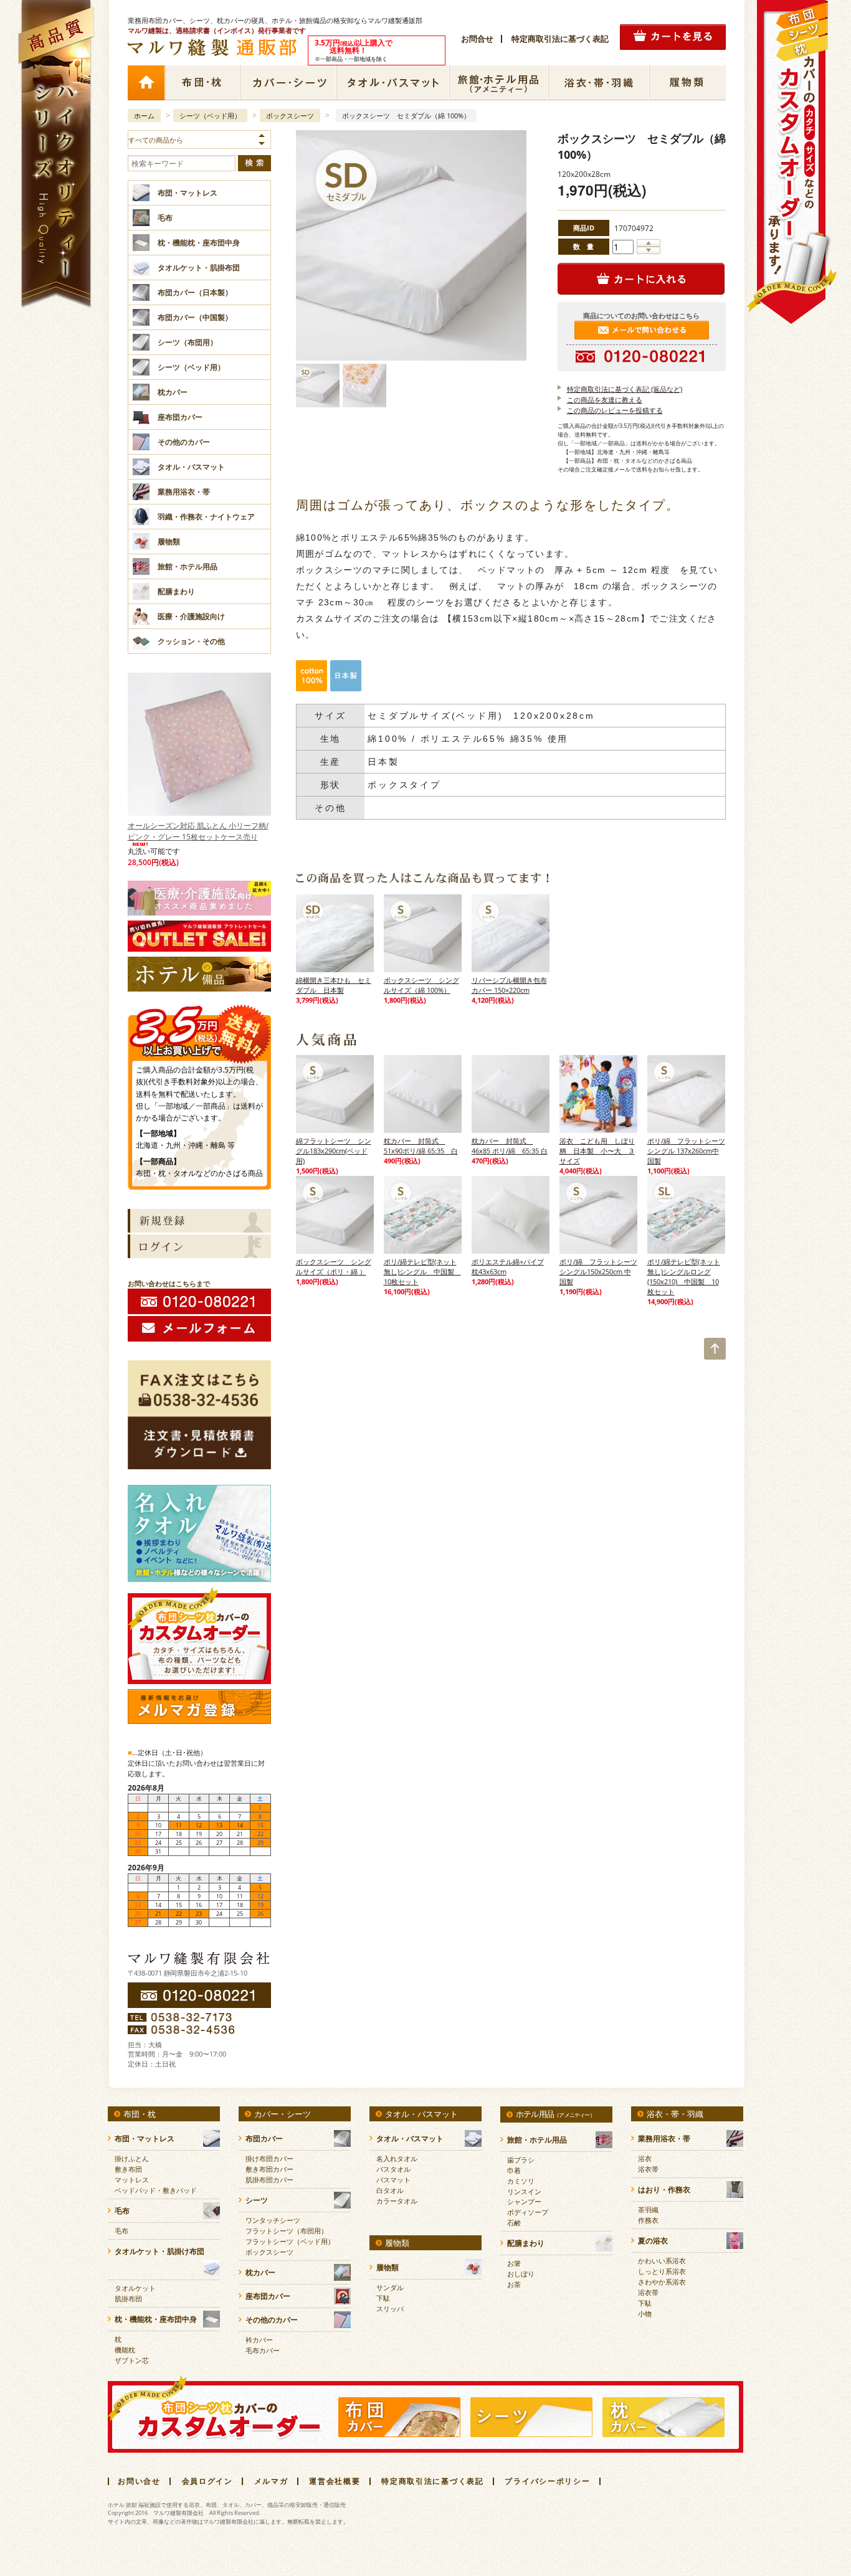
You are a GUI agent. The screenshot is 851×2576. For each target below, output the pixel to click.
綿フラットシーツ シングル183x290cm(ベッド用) (334, 1151)
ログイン (199, 1246)
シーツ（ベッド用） (210, 116)
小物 (645, 2313)
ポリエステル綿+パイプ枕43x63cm (508, 1267)
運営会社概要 (335, 2481)
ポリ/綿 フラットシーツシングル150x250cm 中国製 (598, 1271)
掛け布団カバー (269, 2158)
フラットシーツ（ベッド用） (290, 2241)
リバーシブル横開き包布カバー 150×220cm (509, 985)
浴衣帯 (648, 2169)
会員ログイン (207, 2481)
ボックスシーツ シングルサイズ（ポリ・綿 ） (334, 1267)
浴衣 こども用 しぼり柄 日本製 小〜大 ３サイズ (597, 1151)
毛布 (121, 2231)
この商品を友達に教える (605, 400)
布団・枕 (202, 83)
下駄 (383, 2298)
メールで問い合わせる (642, 330)
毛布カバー (263, 2350)
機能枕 (125, 2350)
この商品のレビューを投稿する (615, 410)
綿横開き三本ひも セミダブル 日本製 (334, 985)
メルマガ (271, 2481)
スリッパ (390, 2308)
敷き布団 (128, 2169)
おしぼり (521, 2274)
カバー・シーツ (288, 83)
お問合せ (477, 39)
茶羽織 (648, 2209)
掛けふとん (132, 2158)
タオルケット (135, 2288)
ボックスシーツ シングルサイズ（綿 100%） (421, 985)
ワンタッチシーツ (273, 2220)
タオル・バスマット (393, 83)
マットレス (132, 2180)
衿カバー (259, 2340)
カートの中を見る (673, 37)
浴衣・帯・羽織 (599, 83)
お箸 (514, 2263)
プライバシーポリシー (547, 2481)
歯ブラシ (521, 2160)
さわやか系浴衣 (662, 2282)
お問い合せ (139, 2481)
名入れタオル (397, 2158)
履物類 (687, 83)
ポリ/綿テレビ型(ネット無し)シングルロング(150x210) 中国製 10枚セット (684, 1276)
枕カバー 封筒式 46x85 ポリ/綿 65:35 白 (510, 1146)
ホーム (146, 83)
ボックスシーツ (290, 116)
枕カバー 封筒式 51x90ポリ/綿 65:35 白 (421, 1146)
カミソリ (521, 2181)
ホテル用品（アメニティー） (499, 83)
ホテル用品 (555, 2114)
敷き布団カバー (269, 2169)
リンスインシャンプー (524, 2196)
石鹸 (514, 2223)
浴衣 (645, 2158)
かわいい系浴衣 (662, 2261)
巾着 (514, 2170)
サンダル (390, 2287)
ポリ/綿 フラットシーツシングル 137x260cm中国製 (686, 1151)
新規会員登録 (199, 1221)
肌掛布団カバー (269, 2180)
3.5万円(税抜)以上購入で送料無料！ (199, 1029)
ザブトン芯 (132, 2360)
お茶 (514, 2284)
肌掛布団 (128, 2299)
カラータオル (397, 2201)
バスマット (393, 2180)
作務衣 (648, 2220)
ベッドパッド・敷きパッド (156, 2190)
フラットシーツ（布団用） (287, 2231)
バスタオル (393, 2169)
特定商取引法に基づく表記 (560, 39)
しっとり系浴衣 (662, 2271)
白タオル (390, 2190)
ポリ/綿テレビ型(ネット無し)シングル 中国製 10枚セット (422, 1271)
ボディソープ (528, 2212)
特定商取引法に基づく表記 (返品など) (625, 389)
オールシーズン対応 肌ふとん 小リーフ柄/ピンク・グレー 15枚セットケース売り (198, 831)
